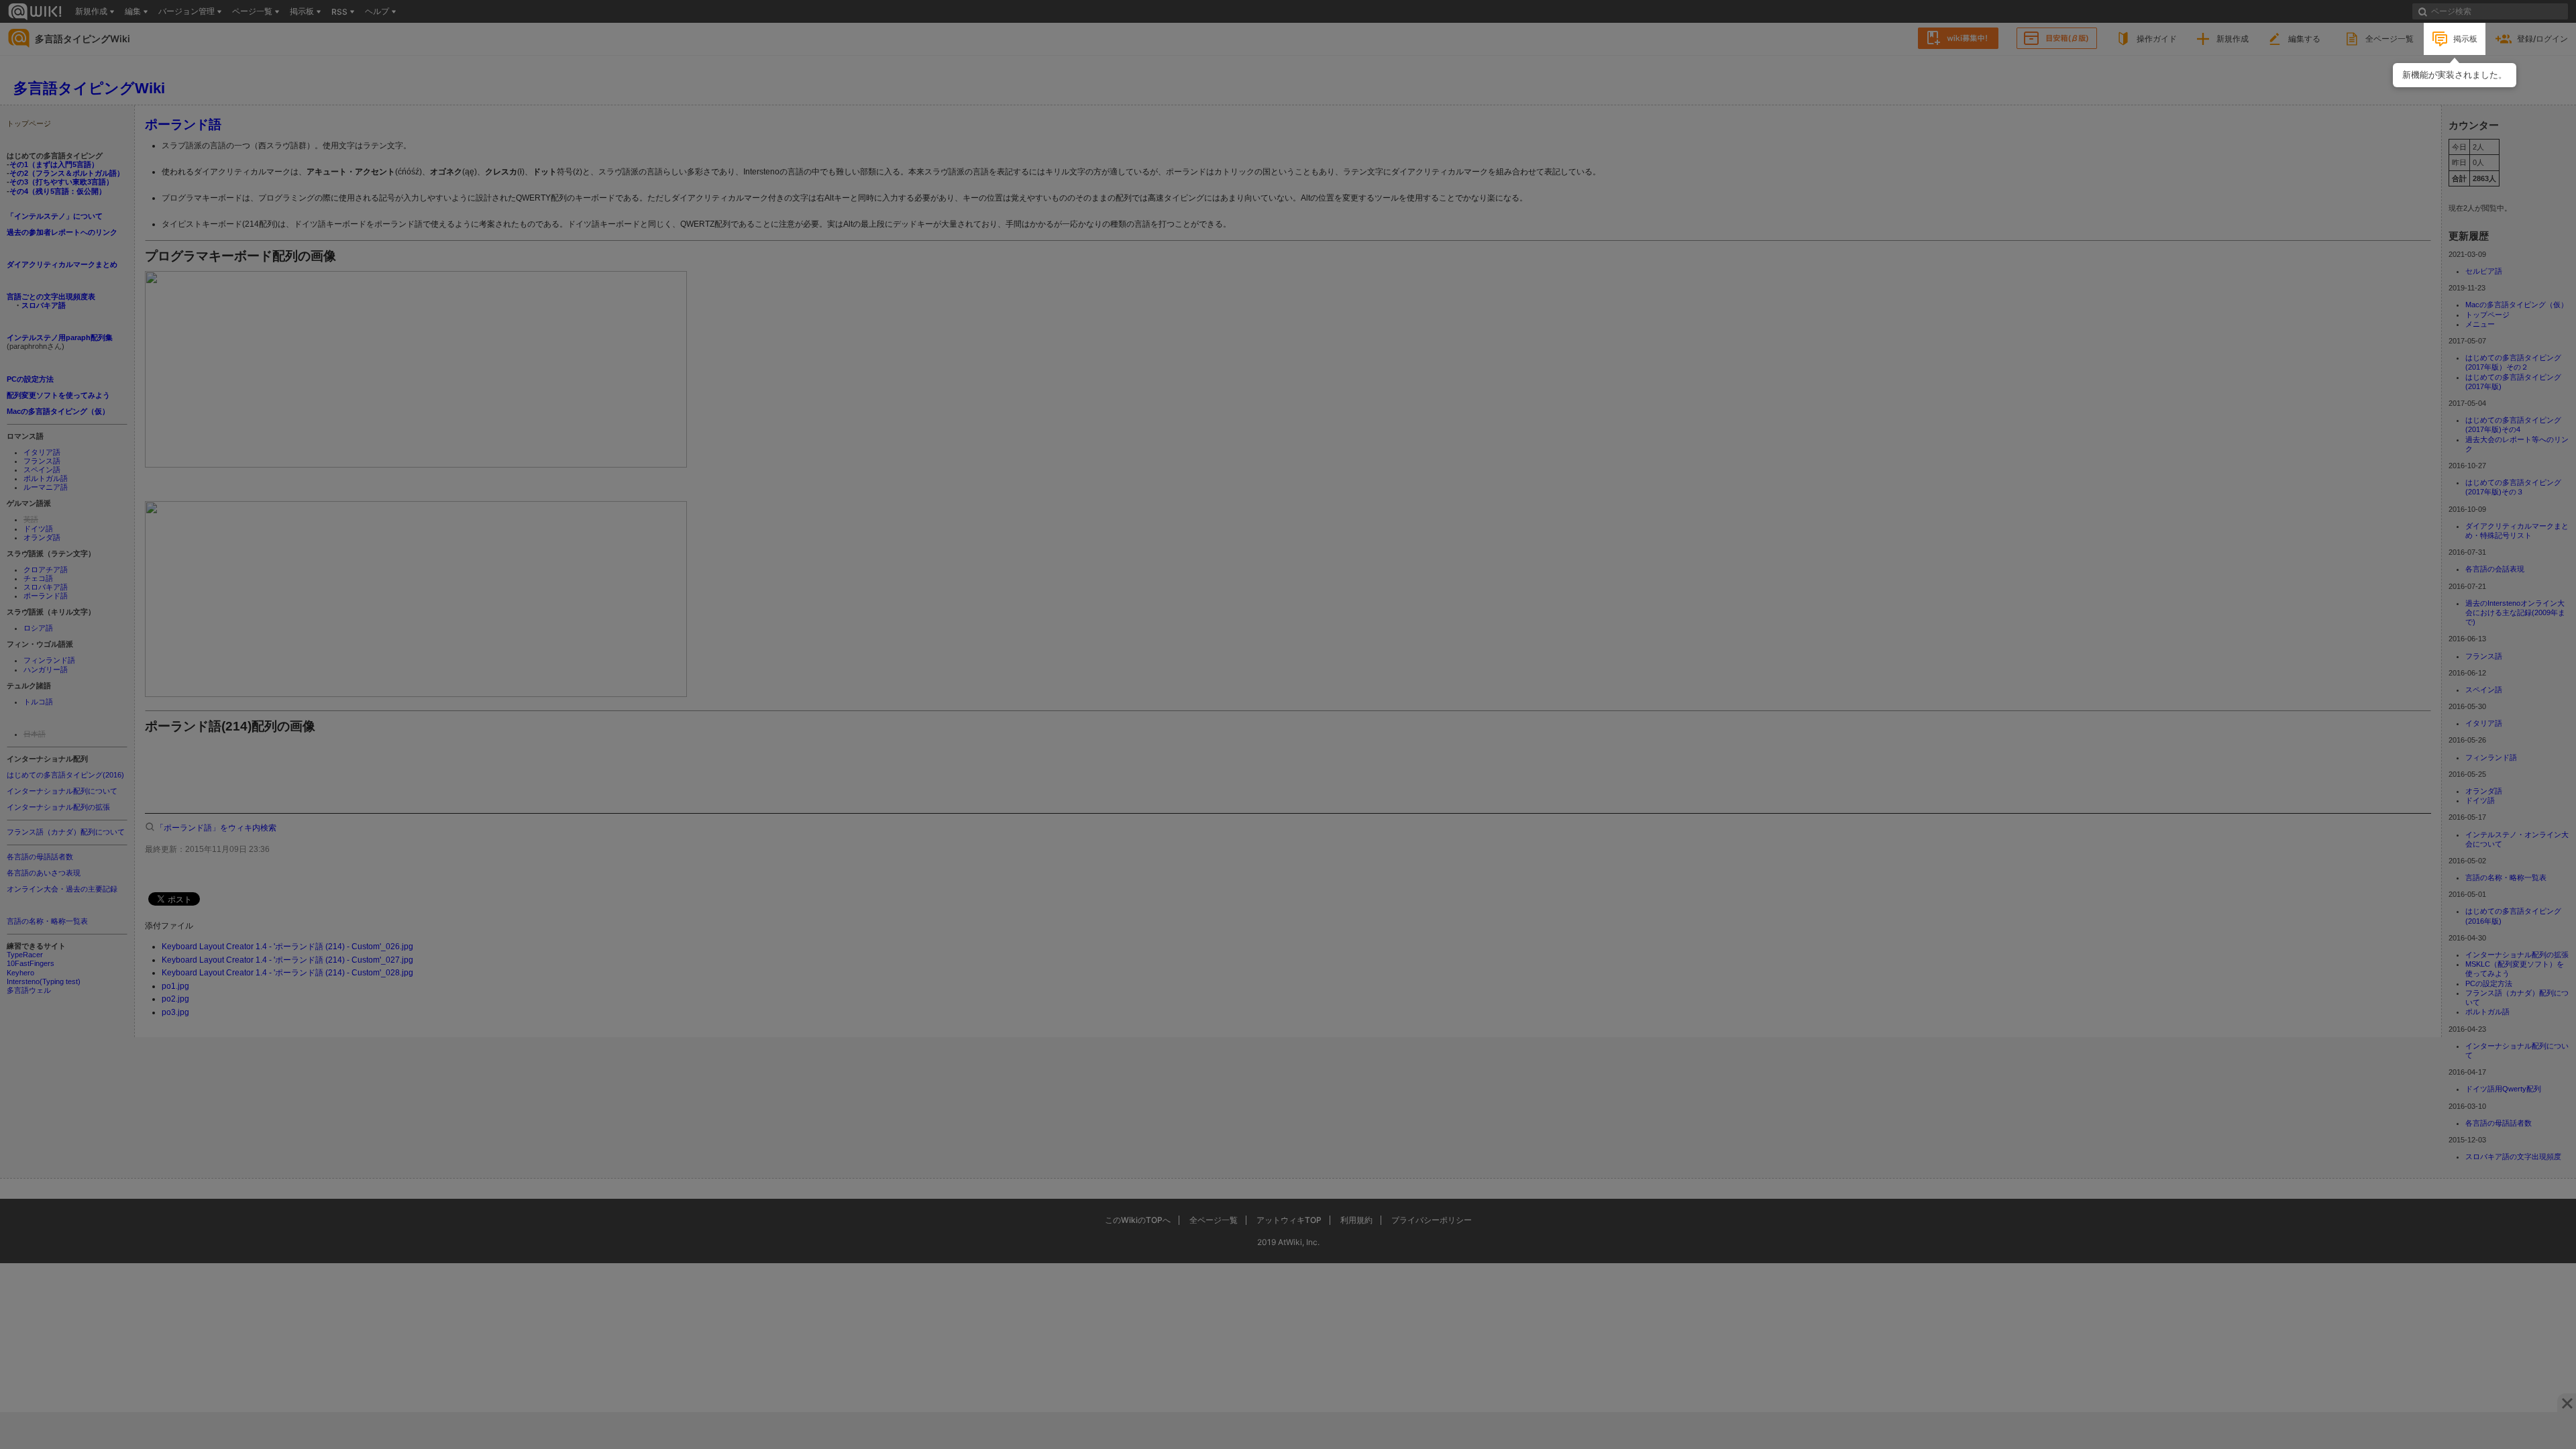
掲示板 (2465, 39)
